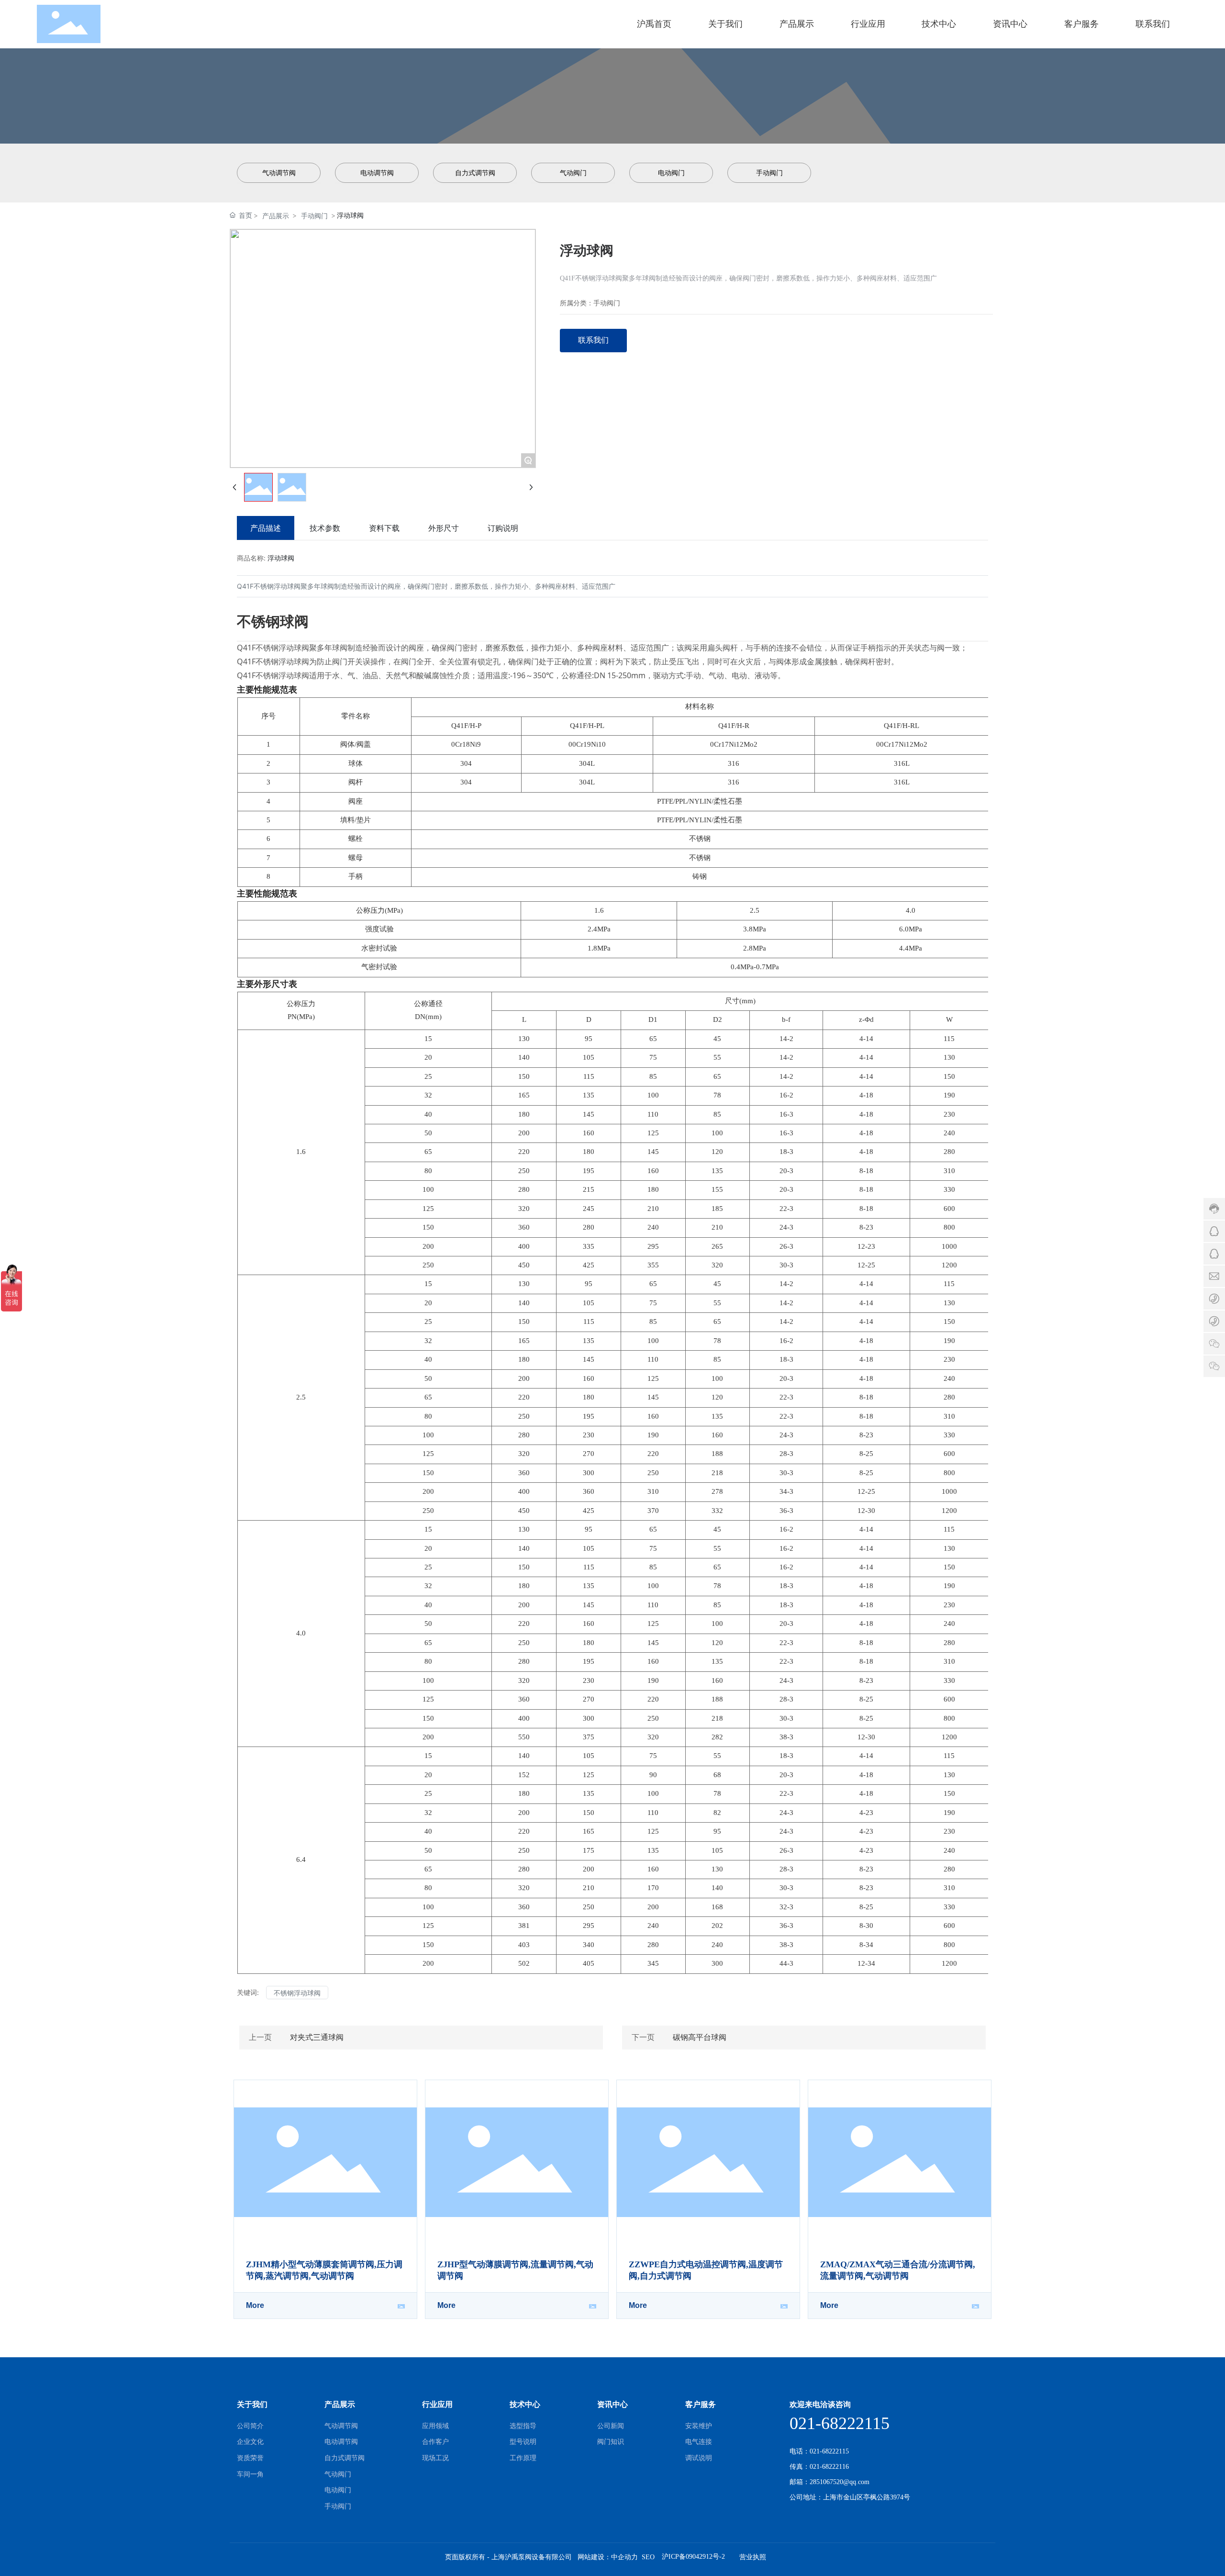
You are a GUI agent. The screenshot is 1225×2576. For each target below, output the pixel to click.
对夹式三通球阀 (317, 2037)
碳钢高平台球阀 (700, 2037)
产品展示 (276, 216)
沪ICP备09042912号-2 (693, 2557)
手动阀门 (314, 216)
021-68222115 (840, 2423)
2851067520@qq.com (840, 2482)
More (255, 2305)
